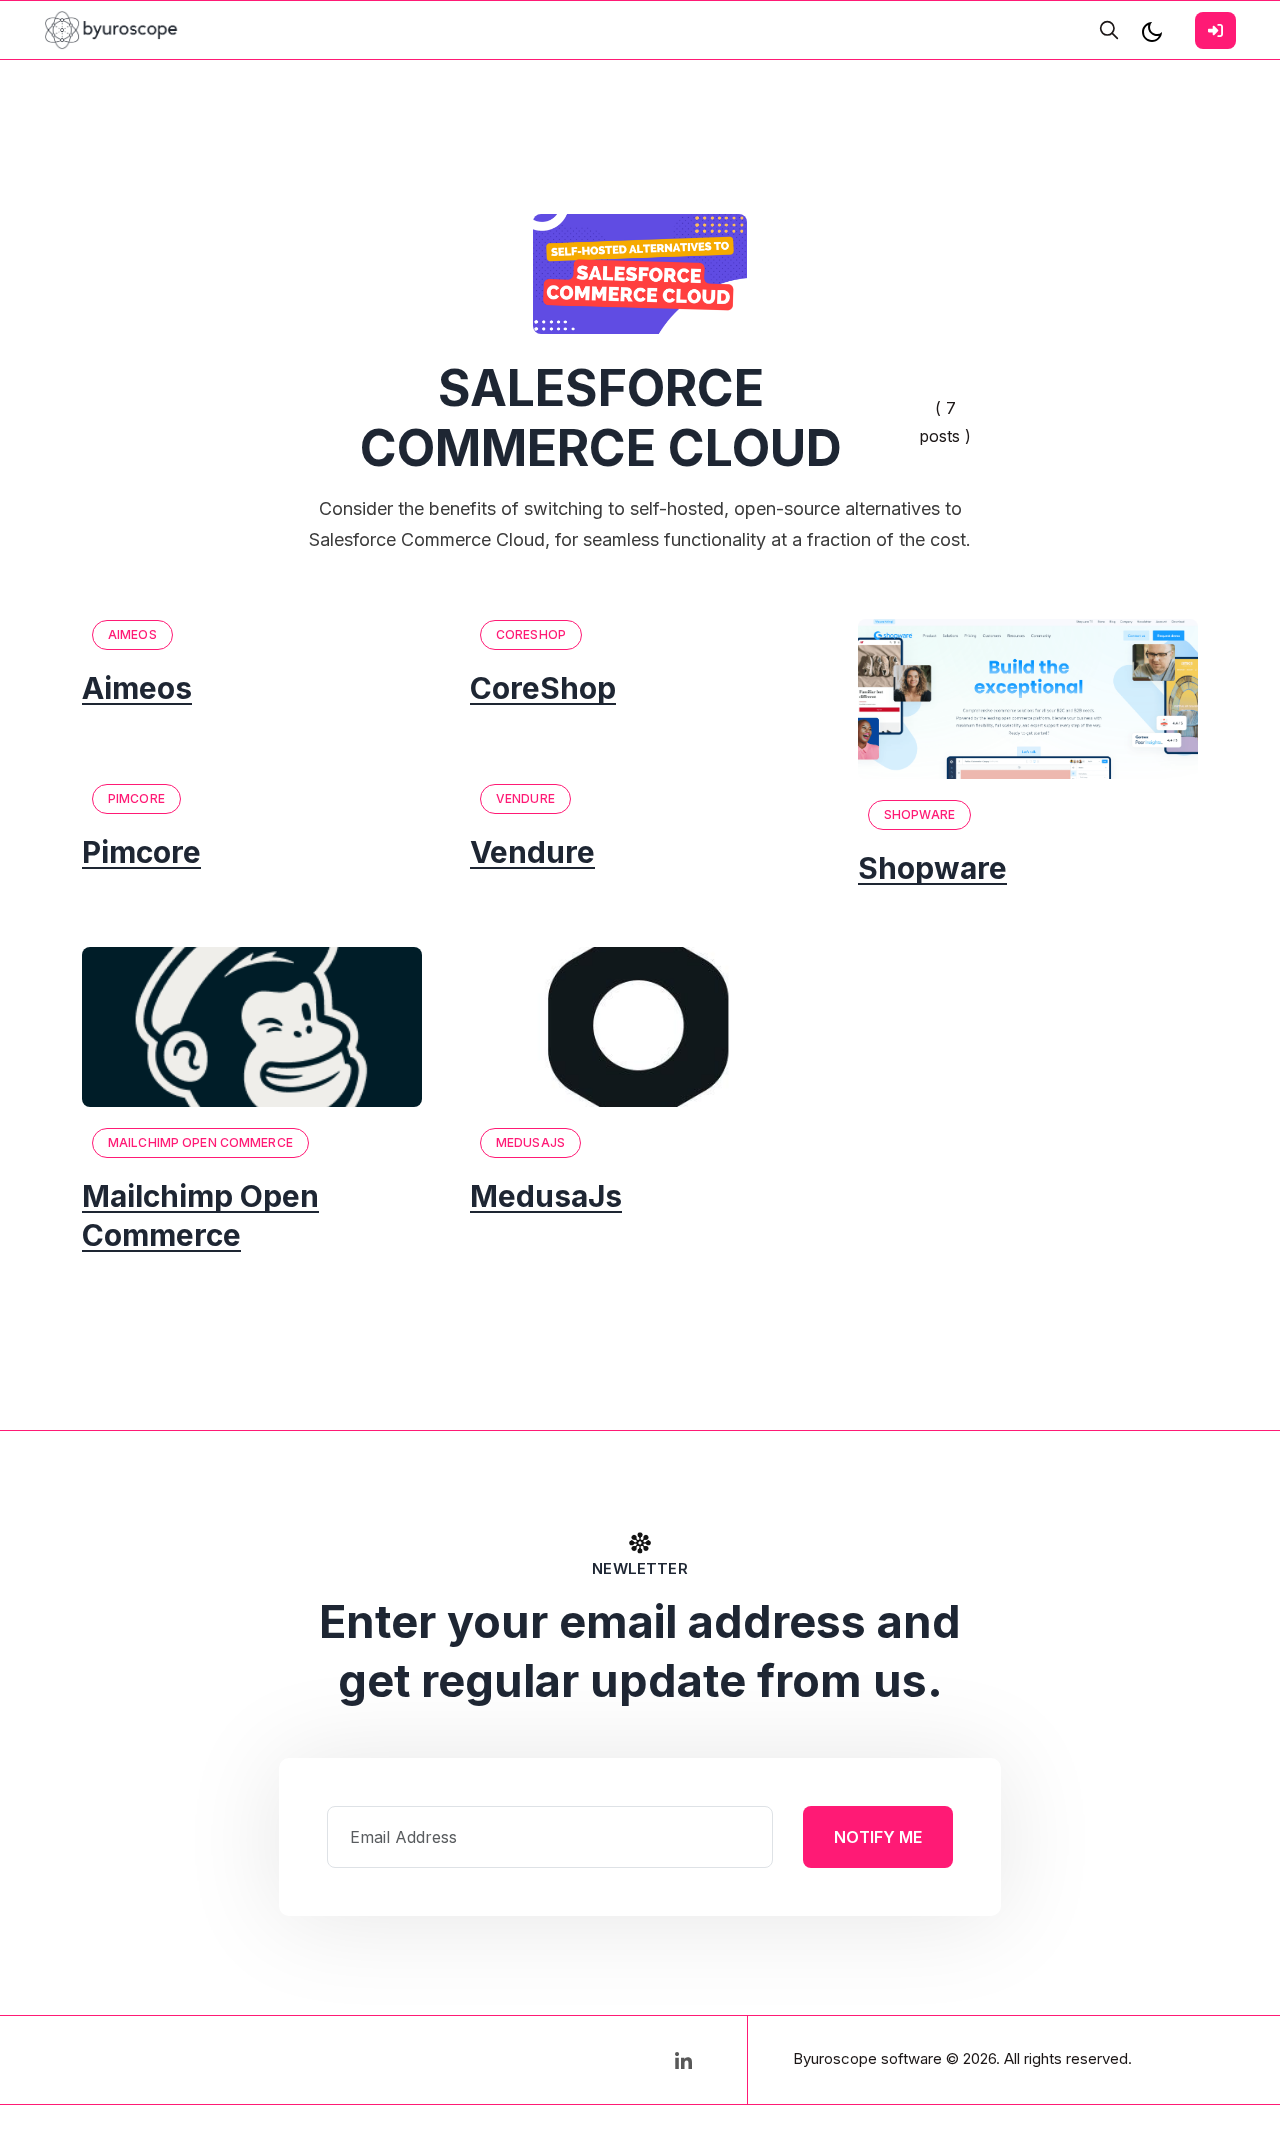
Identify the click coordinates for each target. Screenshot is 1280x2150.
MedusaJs (530, 1142)
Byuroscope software (867, 2058)
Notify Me (878, 1837)
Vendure (525, 798)
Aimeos (132, 634)
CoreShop (531, 634)
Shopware (919, 814)
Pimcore (136, 798)
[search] (1109, 30)
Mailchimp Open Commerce (200, 1142)
